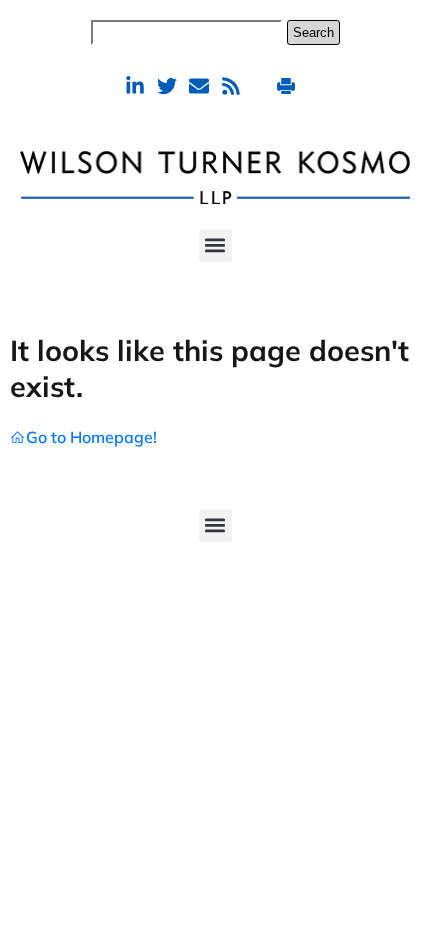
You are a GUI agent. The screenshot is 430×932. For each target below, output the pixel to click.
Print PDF (288, 85)
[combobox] (186, 32)
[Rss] (231, 86)
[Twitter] (167, 86)
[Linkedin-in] (135, 86)
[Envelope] (199, 86)
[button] (215, 245)
